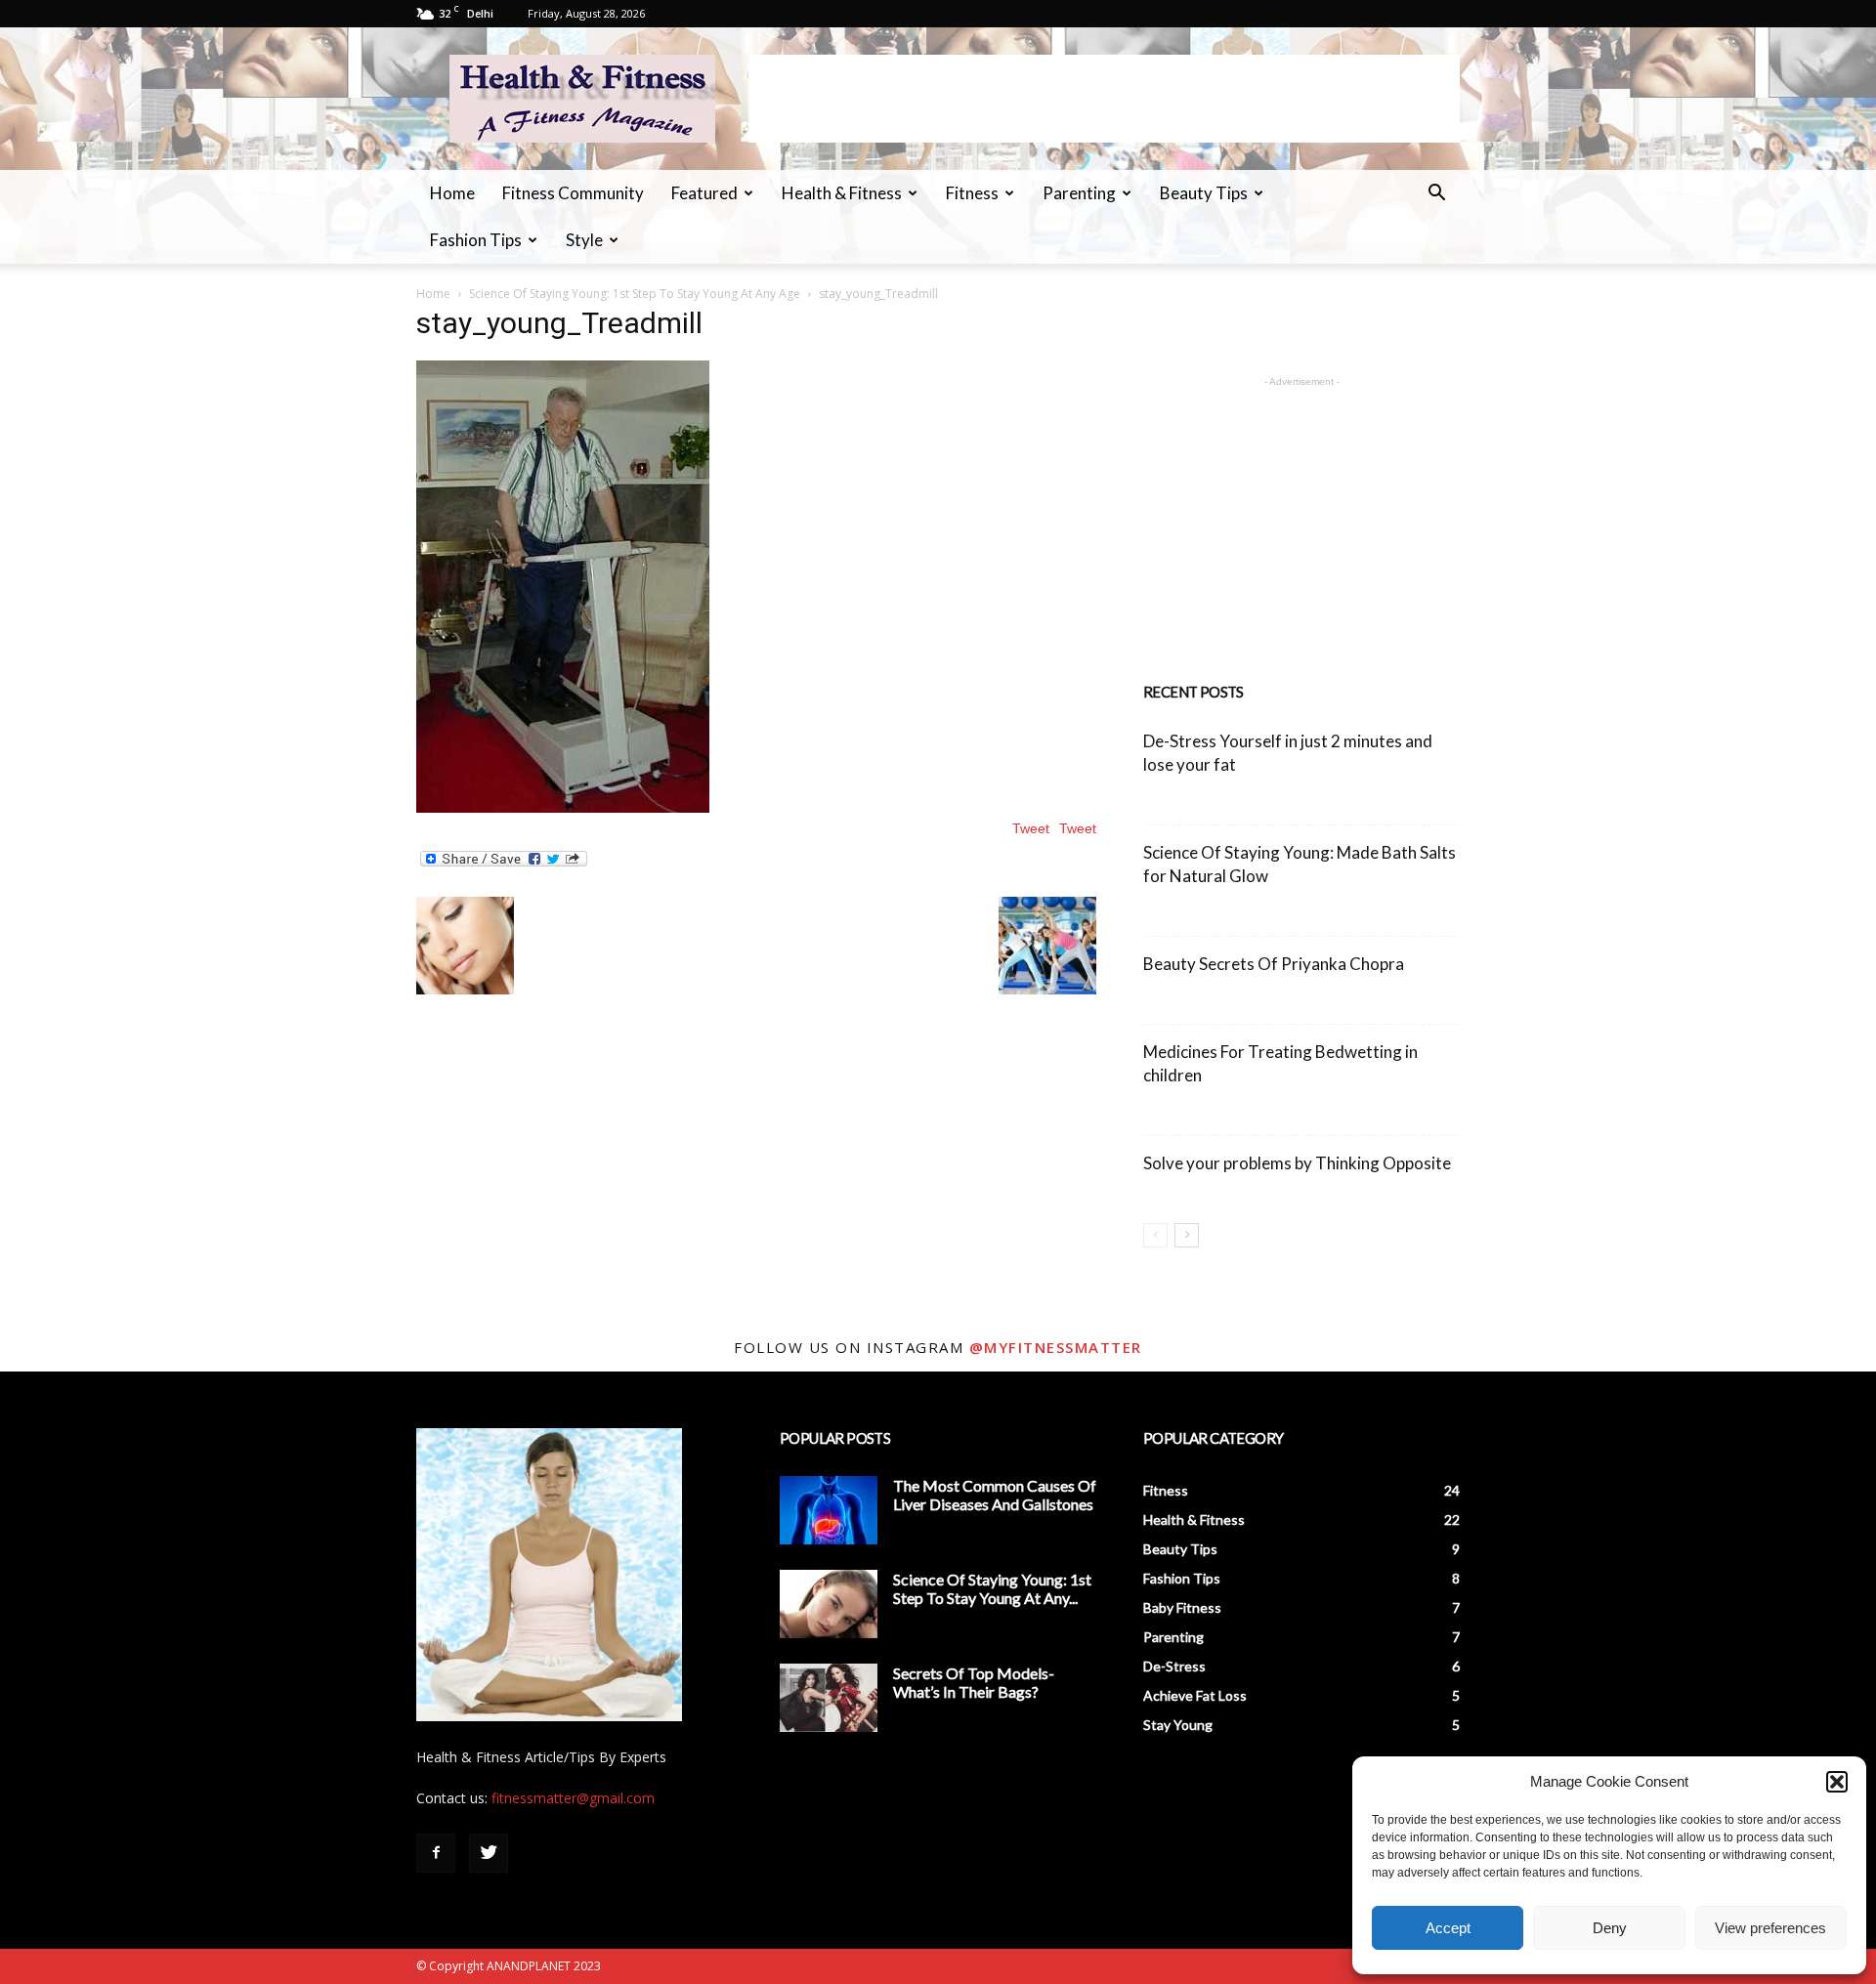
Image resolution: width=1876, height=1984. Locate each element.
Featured (704, 193)
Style (584, 240)
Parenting (1079, 193)
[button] (1837, 1782)
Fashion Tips (476, 240)
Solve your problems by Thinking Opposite (1297, 1163)
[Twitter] (489, 1853)
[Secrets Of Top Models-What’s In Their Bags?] (829, 1698)
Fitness (972, 193)
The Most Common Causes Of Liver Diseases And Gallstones (995, 1495)
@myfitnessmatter (1056, 1347)
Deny (1610, 1928)
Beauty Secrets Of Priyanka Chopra (1274, 964)
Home (452, 193)
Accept (1448, 1928)
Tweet (1078, 828)
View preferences (1770, 1928)
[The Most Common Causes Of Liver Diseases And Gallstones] (829, 1510)
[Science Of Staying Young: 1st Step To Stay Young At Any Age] (829, 1604)
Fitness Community (573, 193)
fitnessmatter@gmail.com (573, 1798)
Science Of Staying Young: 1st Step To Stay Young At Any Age (635, 294)
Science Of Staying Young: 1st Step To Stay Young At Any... (992, 1588)
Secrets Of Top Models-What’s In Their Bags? (974, 1682)
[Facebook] (436, 1853)
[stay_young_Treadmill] (563, 808)
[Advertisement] (1104, 99)
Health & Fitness (842, 193)
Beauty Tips (1204, 193)
